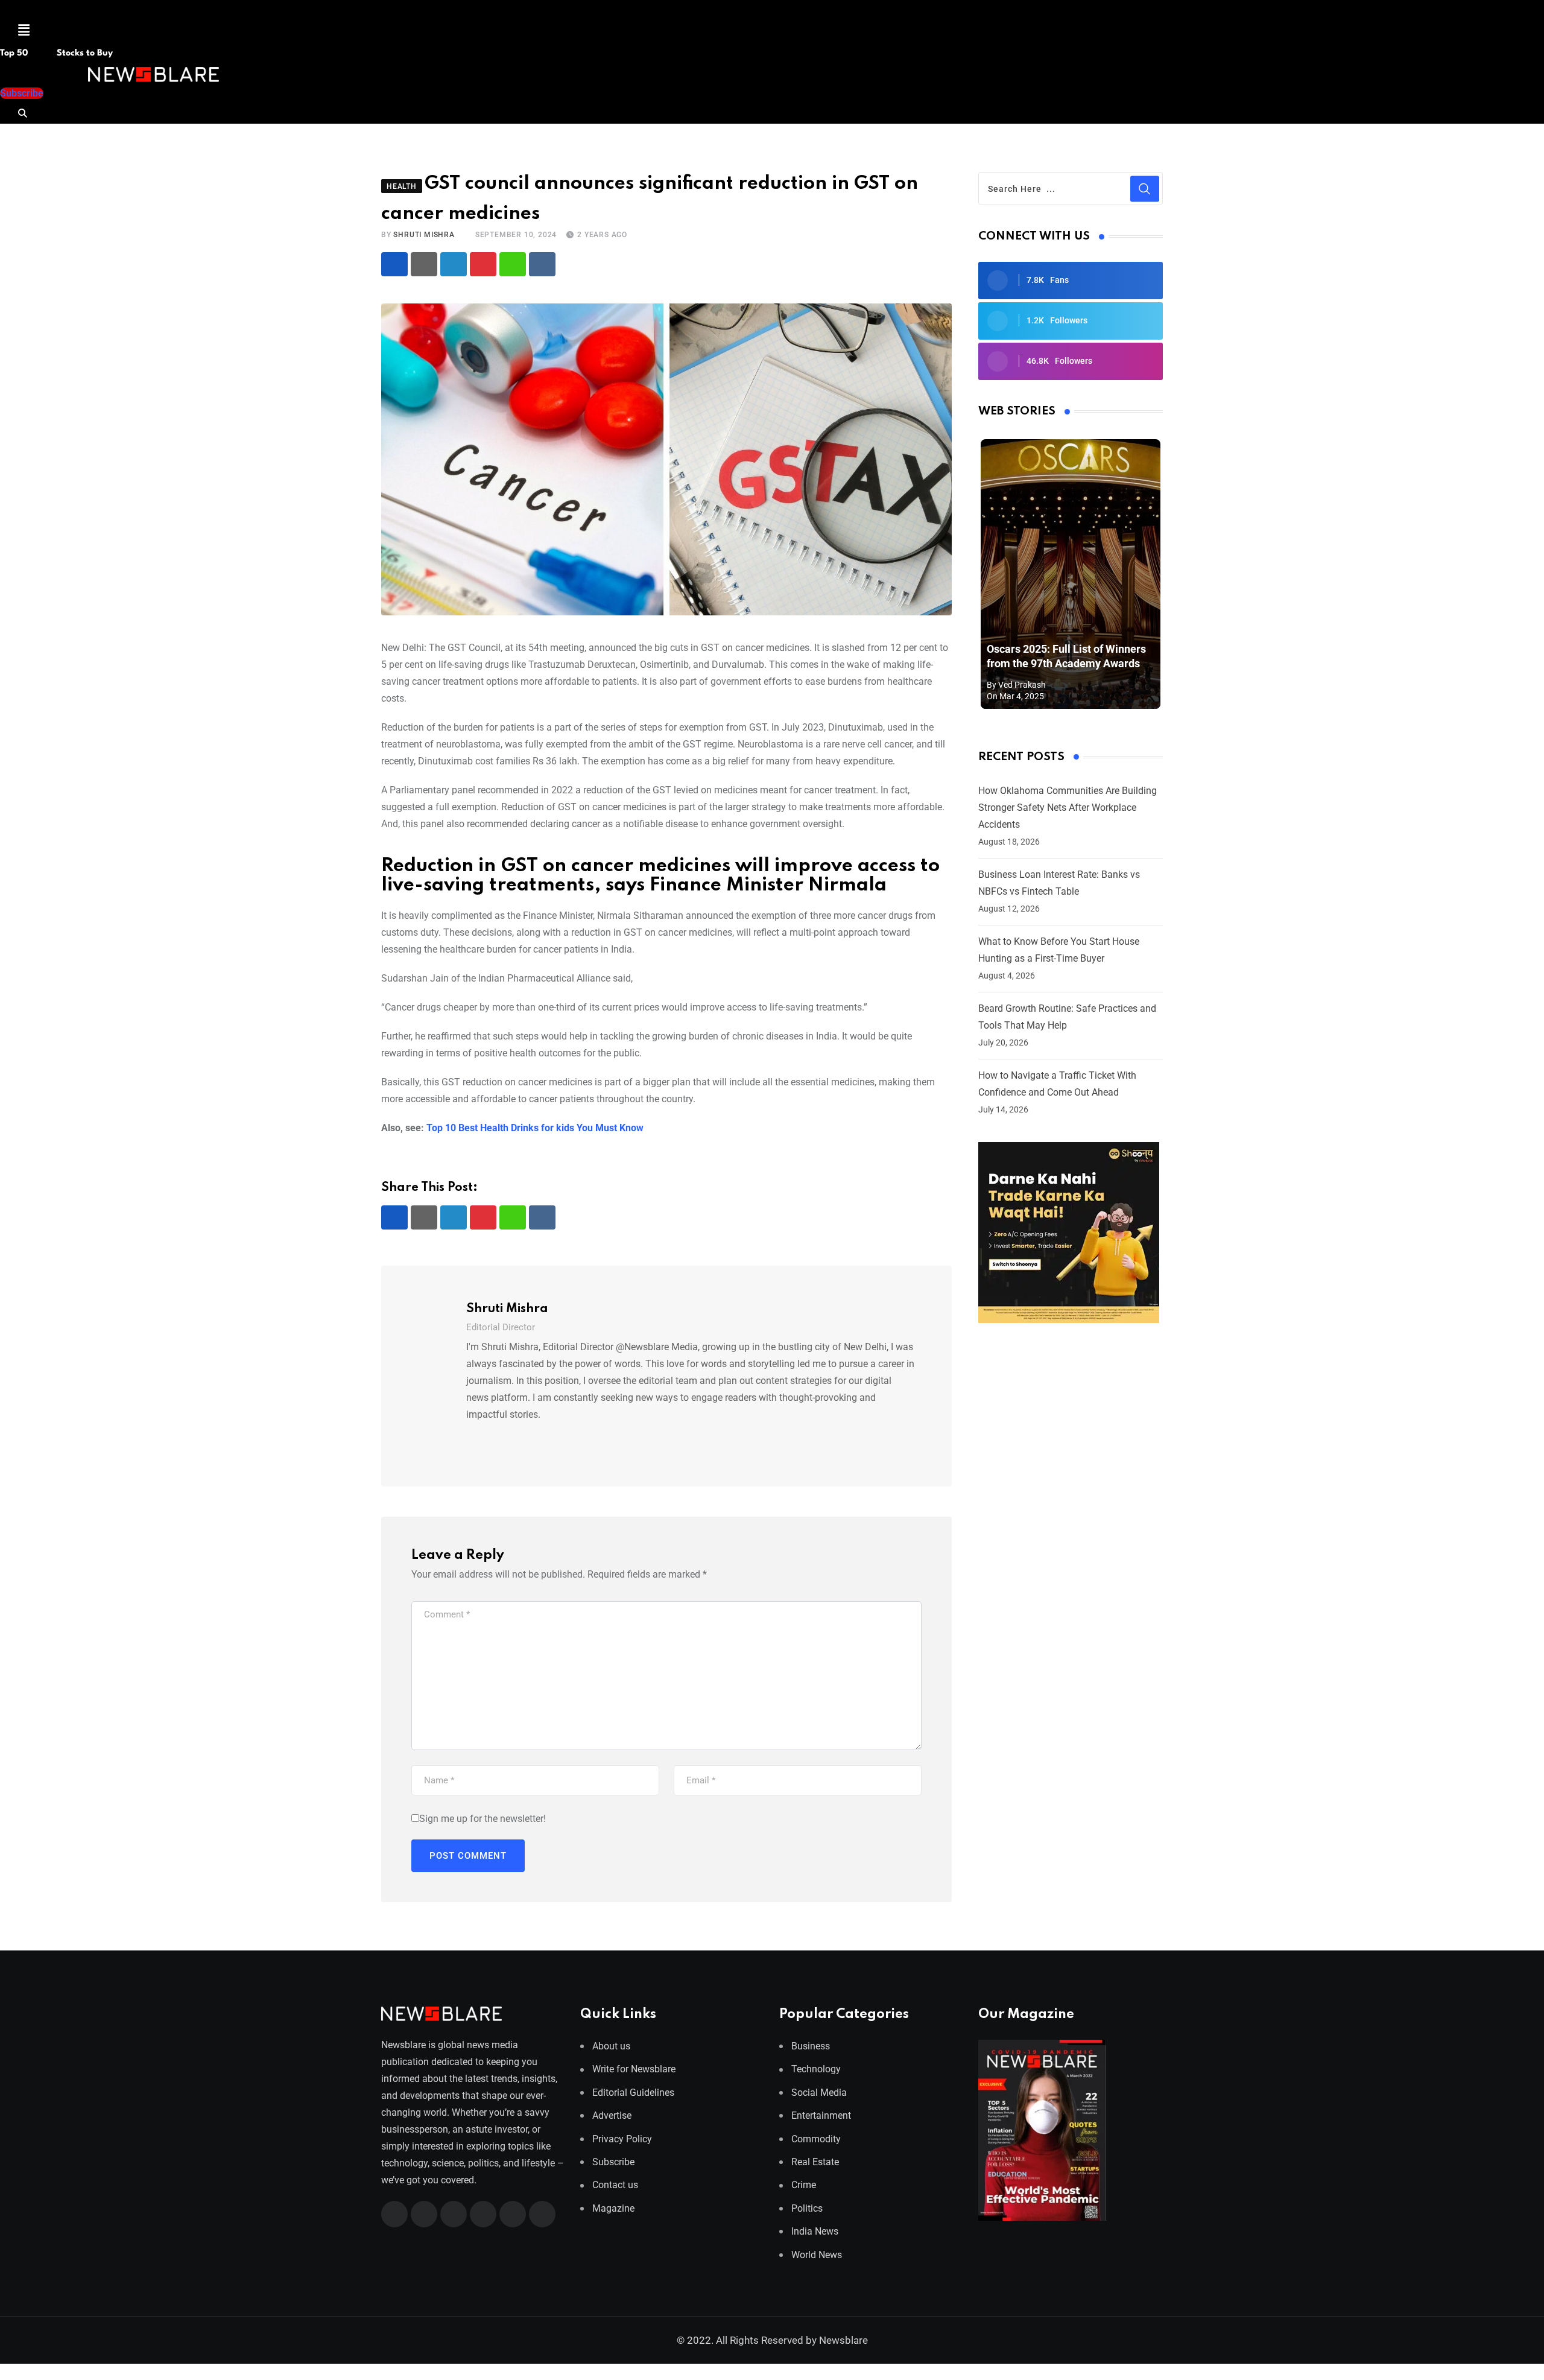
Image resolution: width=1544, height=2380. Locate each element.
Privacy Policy (622, 2139)
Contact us (615, 2185)
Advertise (612, 2115)
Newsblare (843, 2340)
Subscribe (613, 2162)
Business (811, 2046)
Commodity (816, 2139)
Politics (807, 2208)
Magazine (613, 2208)
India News (815, 2231)
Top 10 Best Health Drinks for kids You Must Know (535, 1128)
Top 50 (15, 53)
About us (611, 2046)
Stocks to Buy (84, 53)
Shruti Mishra (424, 235)
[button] (24, 30)
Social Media (819, 2093)
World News (817, 2255)
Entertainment (821, 2115)
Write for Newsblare (634, 2069)
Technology (816, 2069)
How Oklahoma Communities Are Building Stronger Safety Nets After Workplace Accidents (1068, 808)
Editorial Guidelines (633, 2093)
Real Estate (815, 2162)
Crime (804, 2185)
